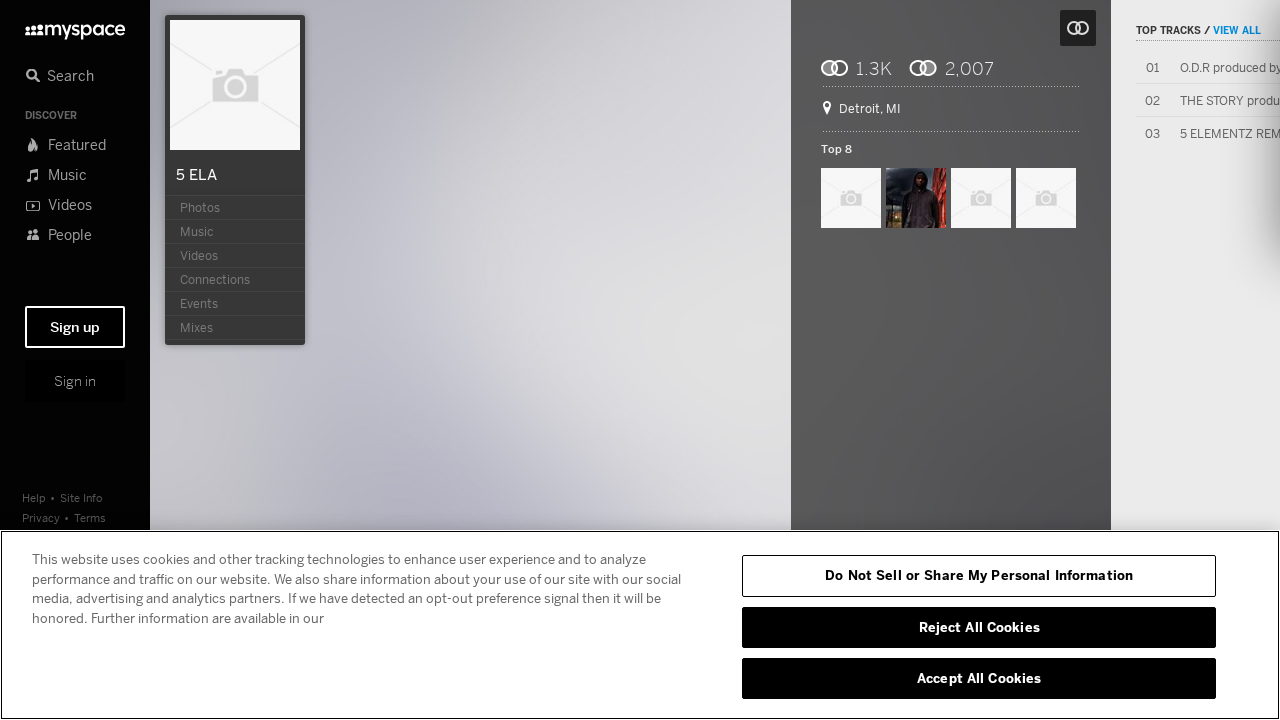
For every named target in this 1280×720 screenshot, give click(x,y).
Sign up (75, 327)
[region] (640, 625)
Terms (90, 517)
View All (1237, 30)
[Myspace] (75, 26)
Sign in (75, 381)
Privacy (41, 517)
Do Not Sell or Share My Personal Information (979, 575)
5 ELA (196, 174)
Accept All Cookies (979, 678)
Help (34, 497)
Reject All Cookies (979, 627)
